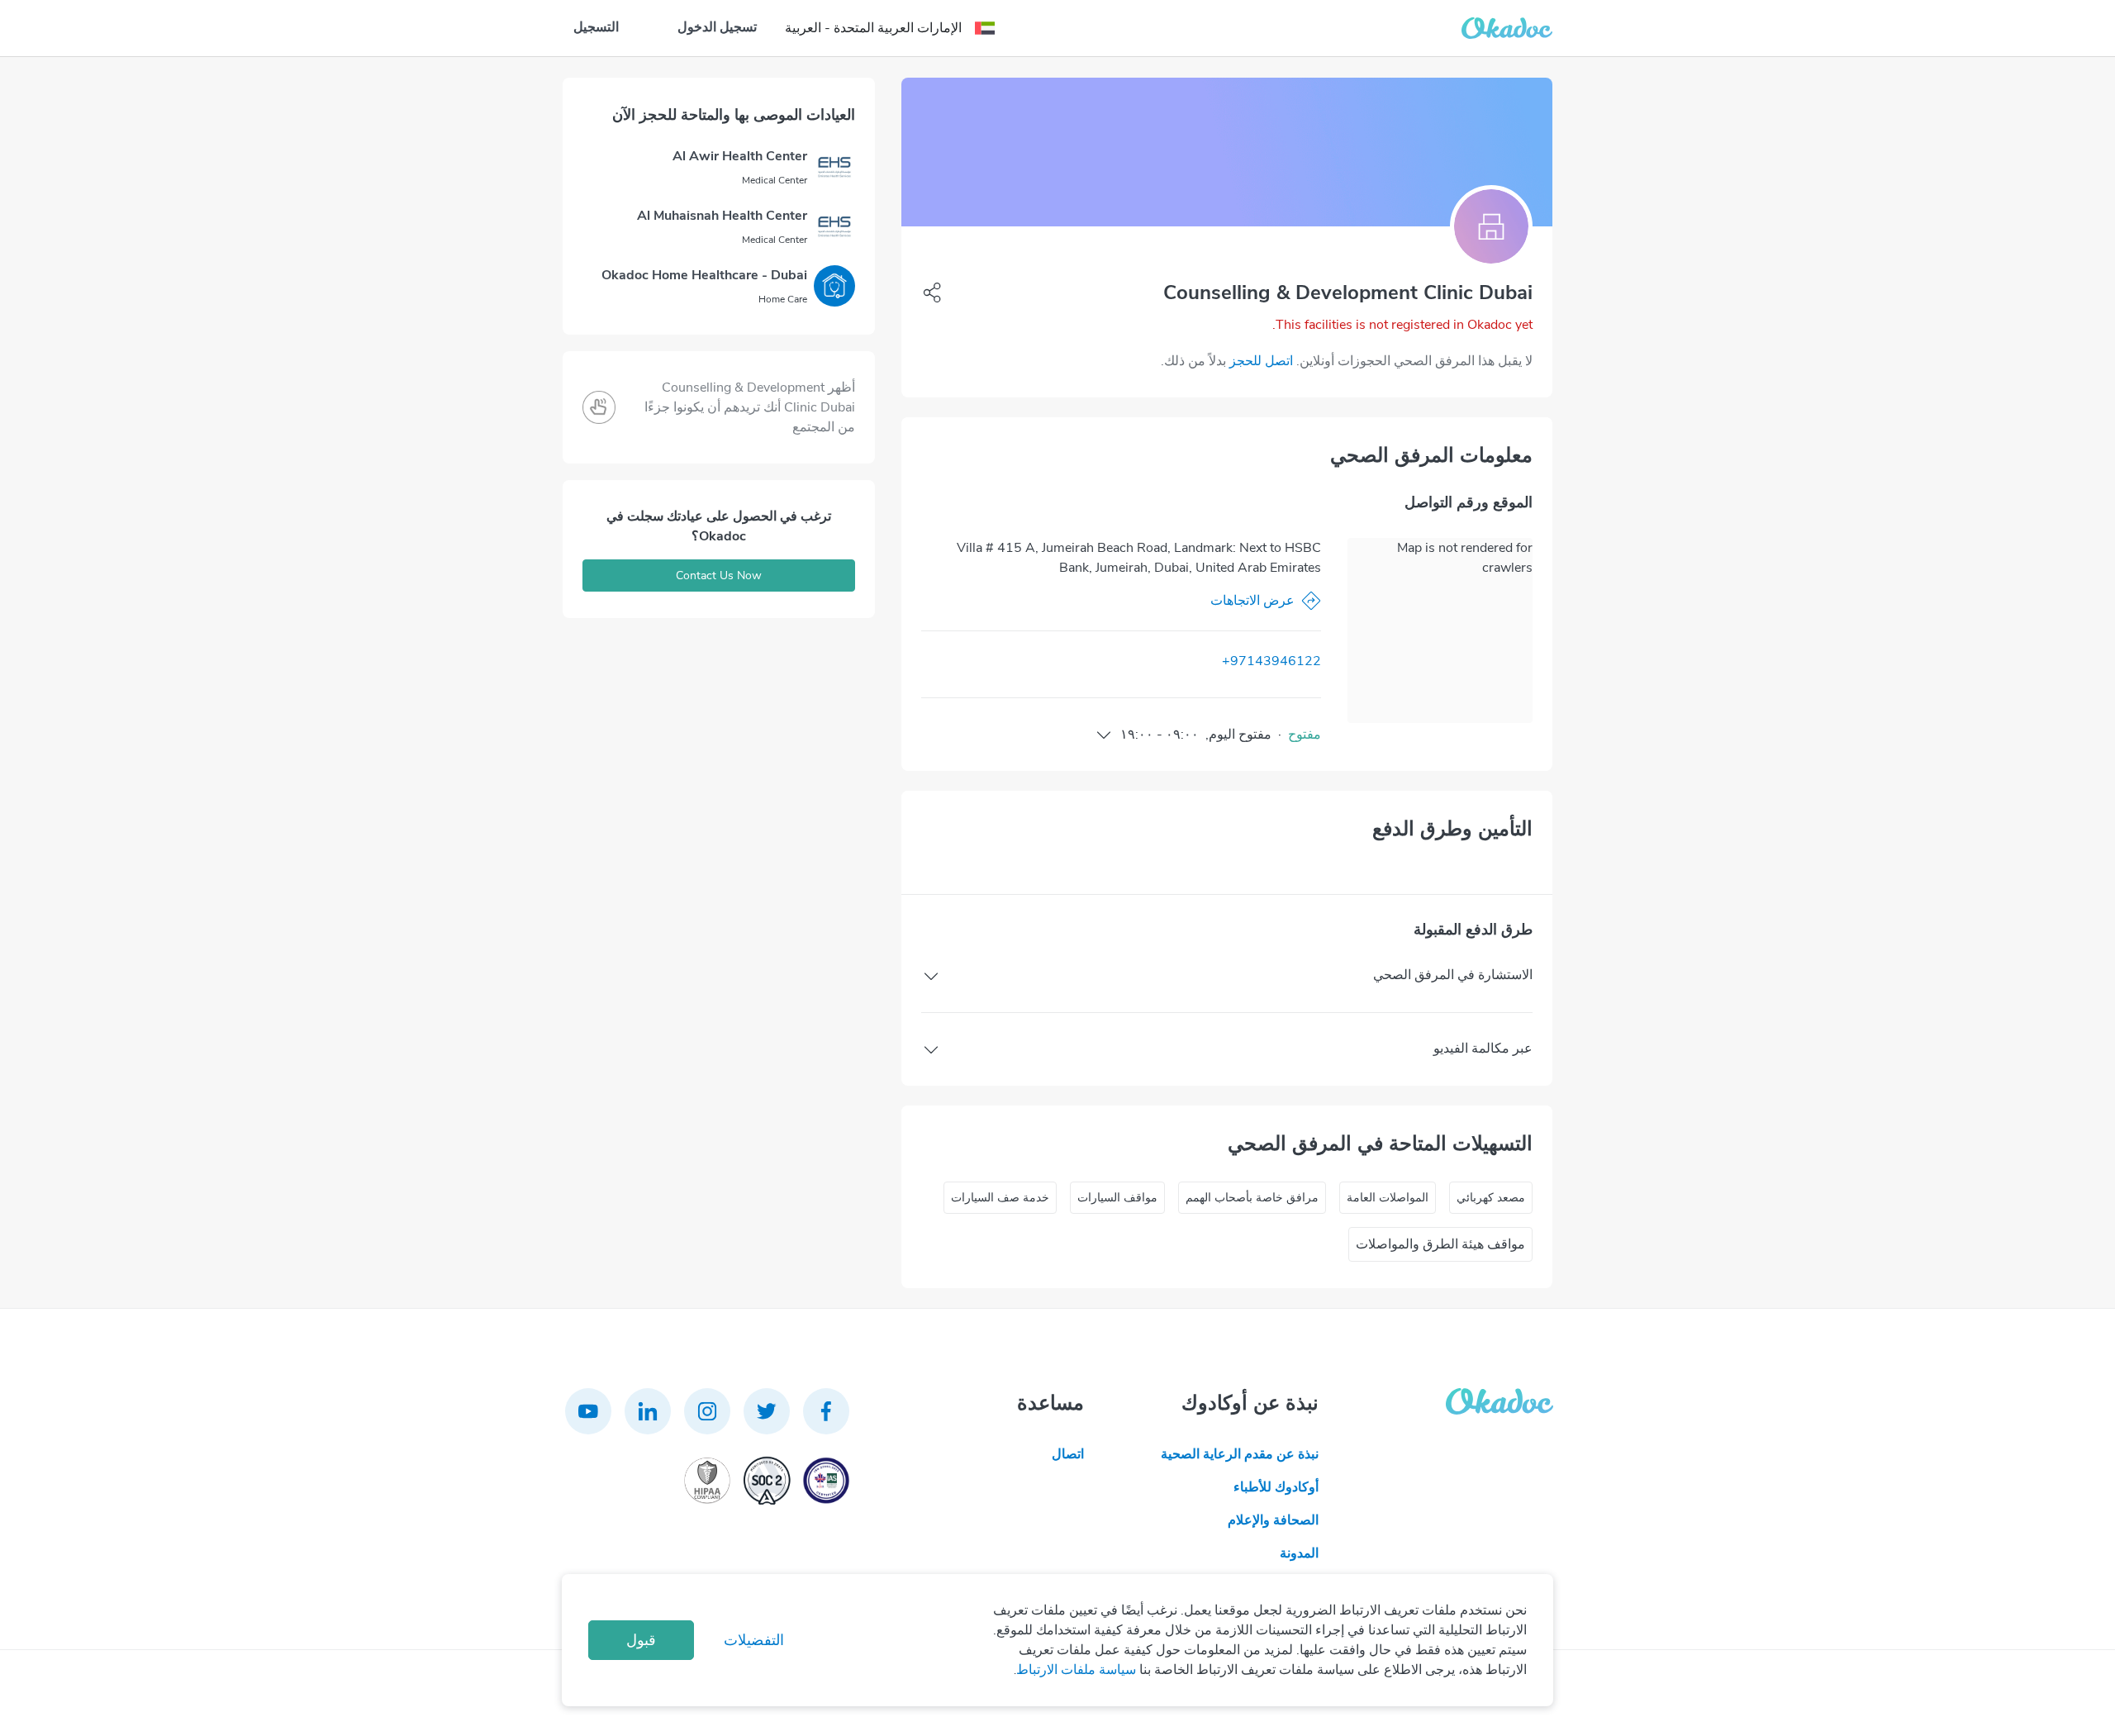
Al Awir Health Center (740, 156)
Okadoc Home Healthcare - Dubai (704, 275)
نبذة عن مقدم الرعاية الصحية (1240, 1454)
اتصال (1068, 1454)
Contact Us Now (719, 575)
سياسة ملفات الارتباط (1076, 1670)
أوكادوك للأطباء (1276, 1487)
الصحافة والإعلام (1273, 1520)
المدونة (1299, 1553)
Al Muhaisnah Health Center (722, 216)
